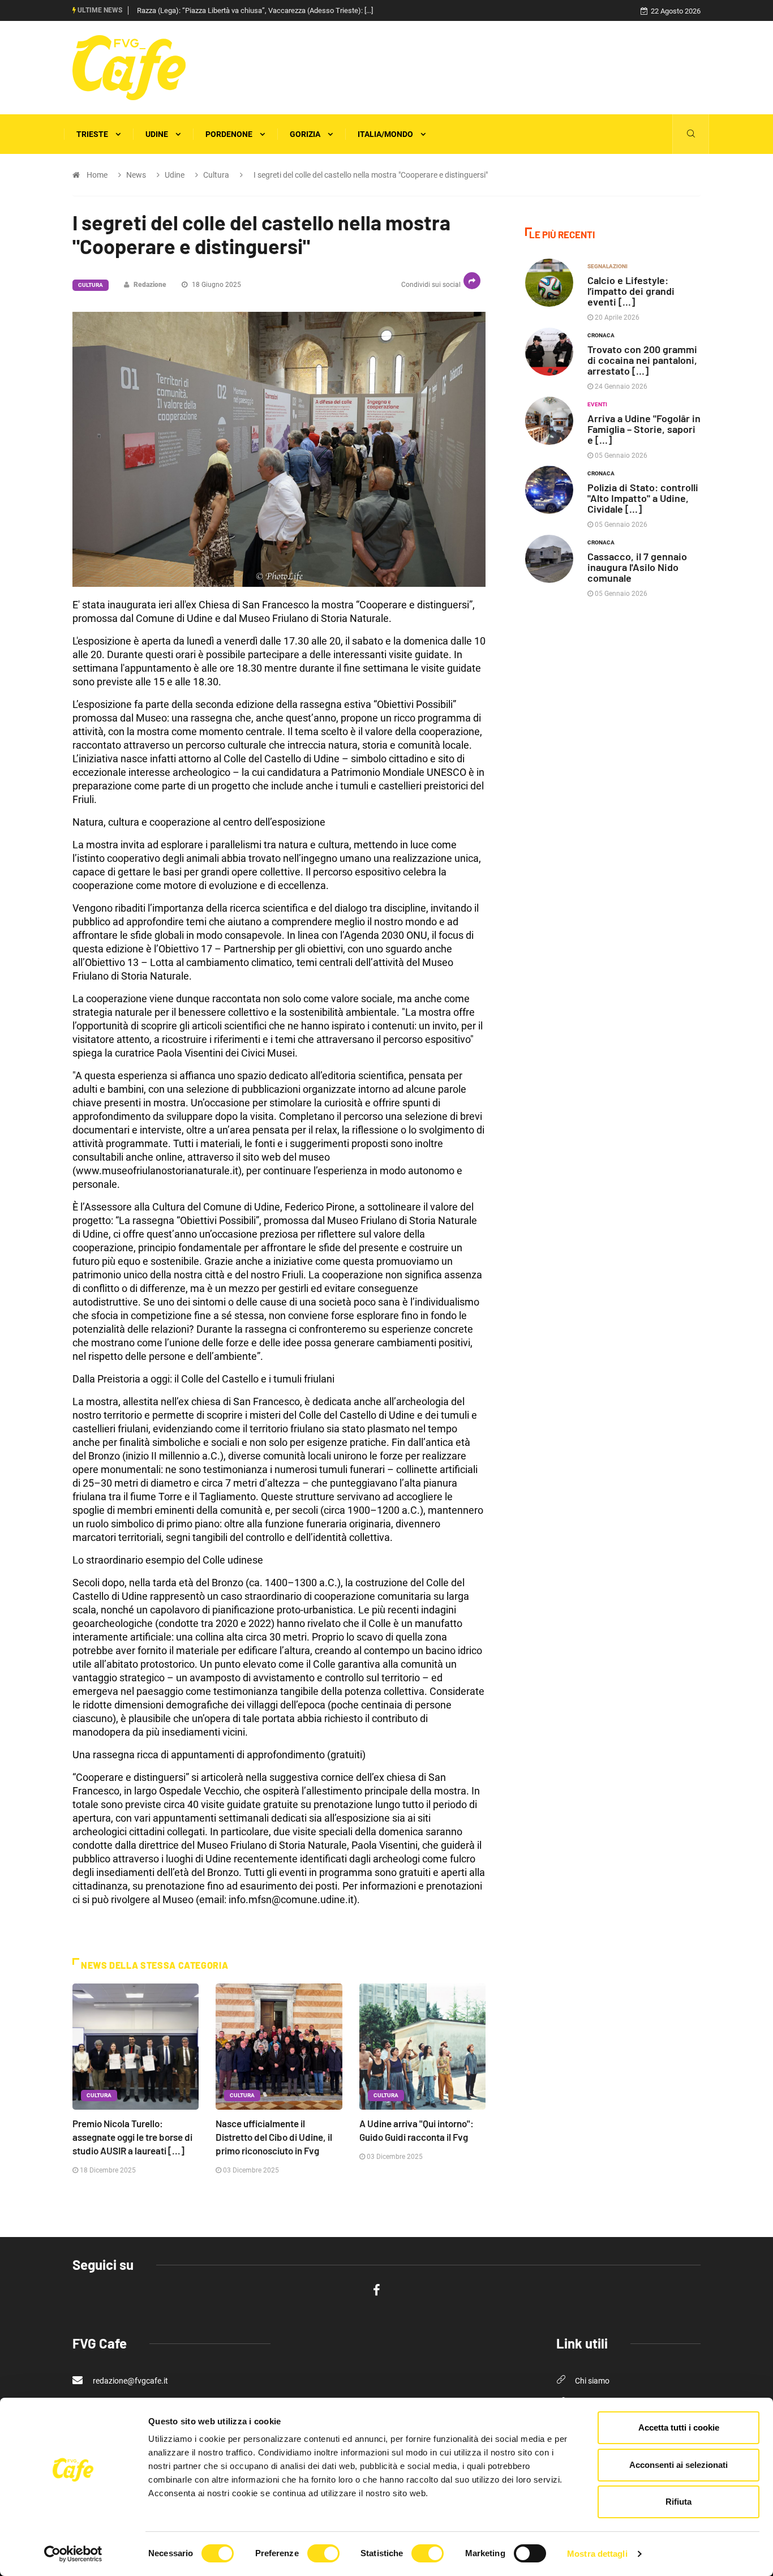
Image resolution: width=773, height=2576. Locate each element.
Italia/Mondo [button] (386, 134)
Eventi (597, 404)
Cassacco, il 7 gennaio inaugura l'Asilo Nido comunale (637, 567)
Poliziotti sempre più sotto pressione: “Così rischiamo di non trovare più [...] (255, 10)
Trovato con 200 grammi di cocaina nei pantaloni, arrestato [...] (642, 360)
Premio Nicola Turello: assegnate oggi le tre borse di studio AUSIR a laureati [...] (132, 2137)
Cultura (91, 285)
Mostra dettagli (597, 2554)
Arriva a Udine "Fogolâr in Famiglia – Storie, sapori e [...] (644, 429)
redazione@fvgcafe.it (130, 2381)
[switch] (323, 2553)
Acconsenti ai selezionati (678, 2465)
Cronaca (601, 335)
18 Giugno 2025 (216, 285)
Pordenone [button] (230, 134)
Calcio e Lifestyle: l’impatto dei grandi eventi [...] (631, 291)
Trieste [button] (93, 134)
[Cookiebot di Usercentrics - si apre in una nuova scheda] (73, 2554)
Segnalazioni (607, 266)
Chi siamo (592, 2381)
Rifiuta (678, 2502)
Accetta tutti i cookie (679, 2427)
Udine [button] (158, 134)
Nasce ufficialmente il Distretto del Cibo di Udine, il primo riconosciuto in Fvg (274, 2137)
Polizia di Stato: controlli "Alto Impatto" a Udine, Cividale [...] (643, 498)
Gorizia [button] (306, 134)
